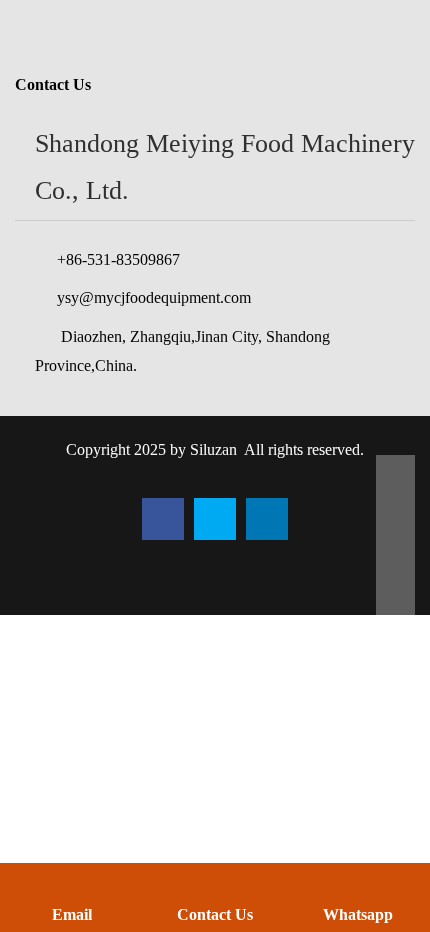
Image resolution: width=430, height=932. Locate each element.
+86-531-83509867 (118, 259)
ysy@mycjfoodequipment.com (154, 297)
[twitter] (215, 519)
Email (72, 914)
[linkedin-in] (267, 519)
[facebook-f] (163, 519)
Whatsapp (358, 914)
